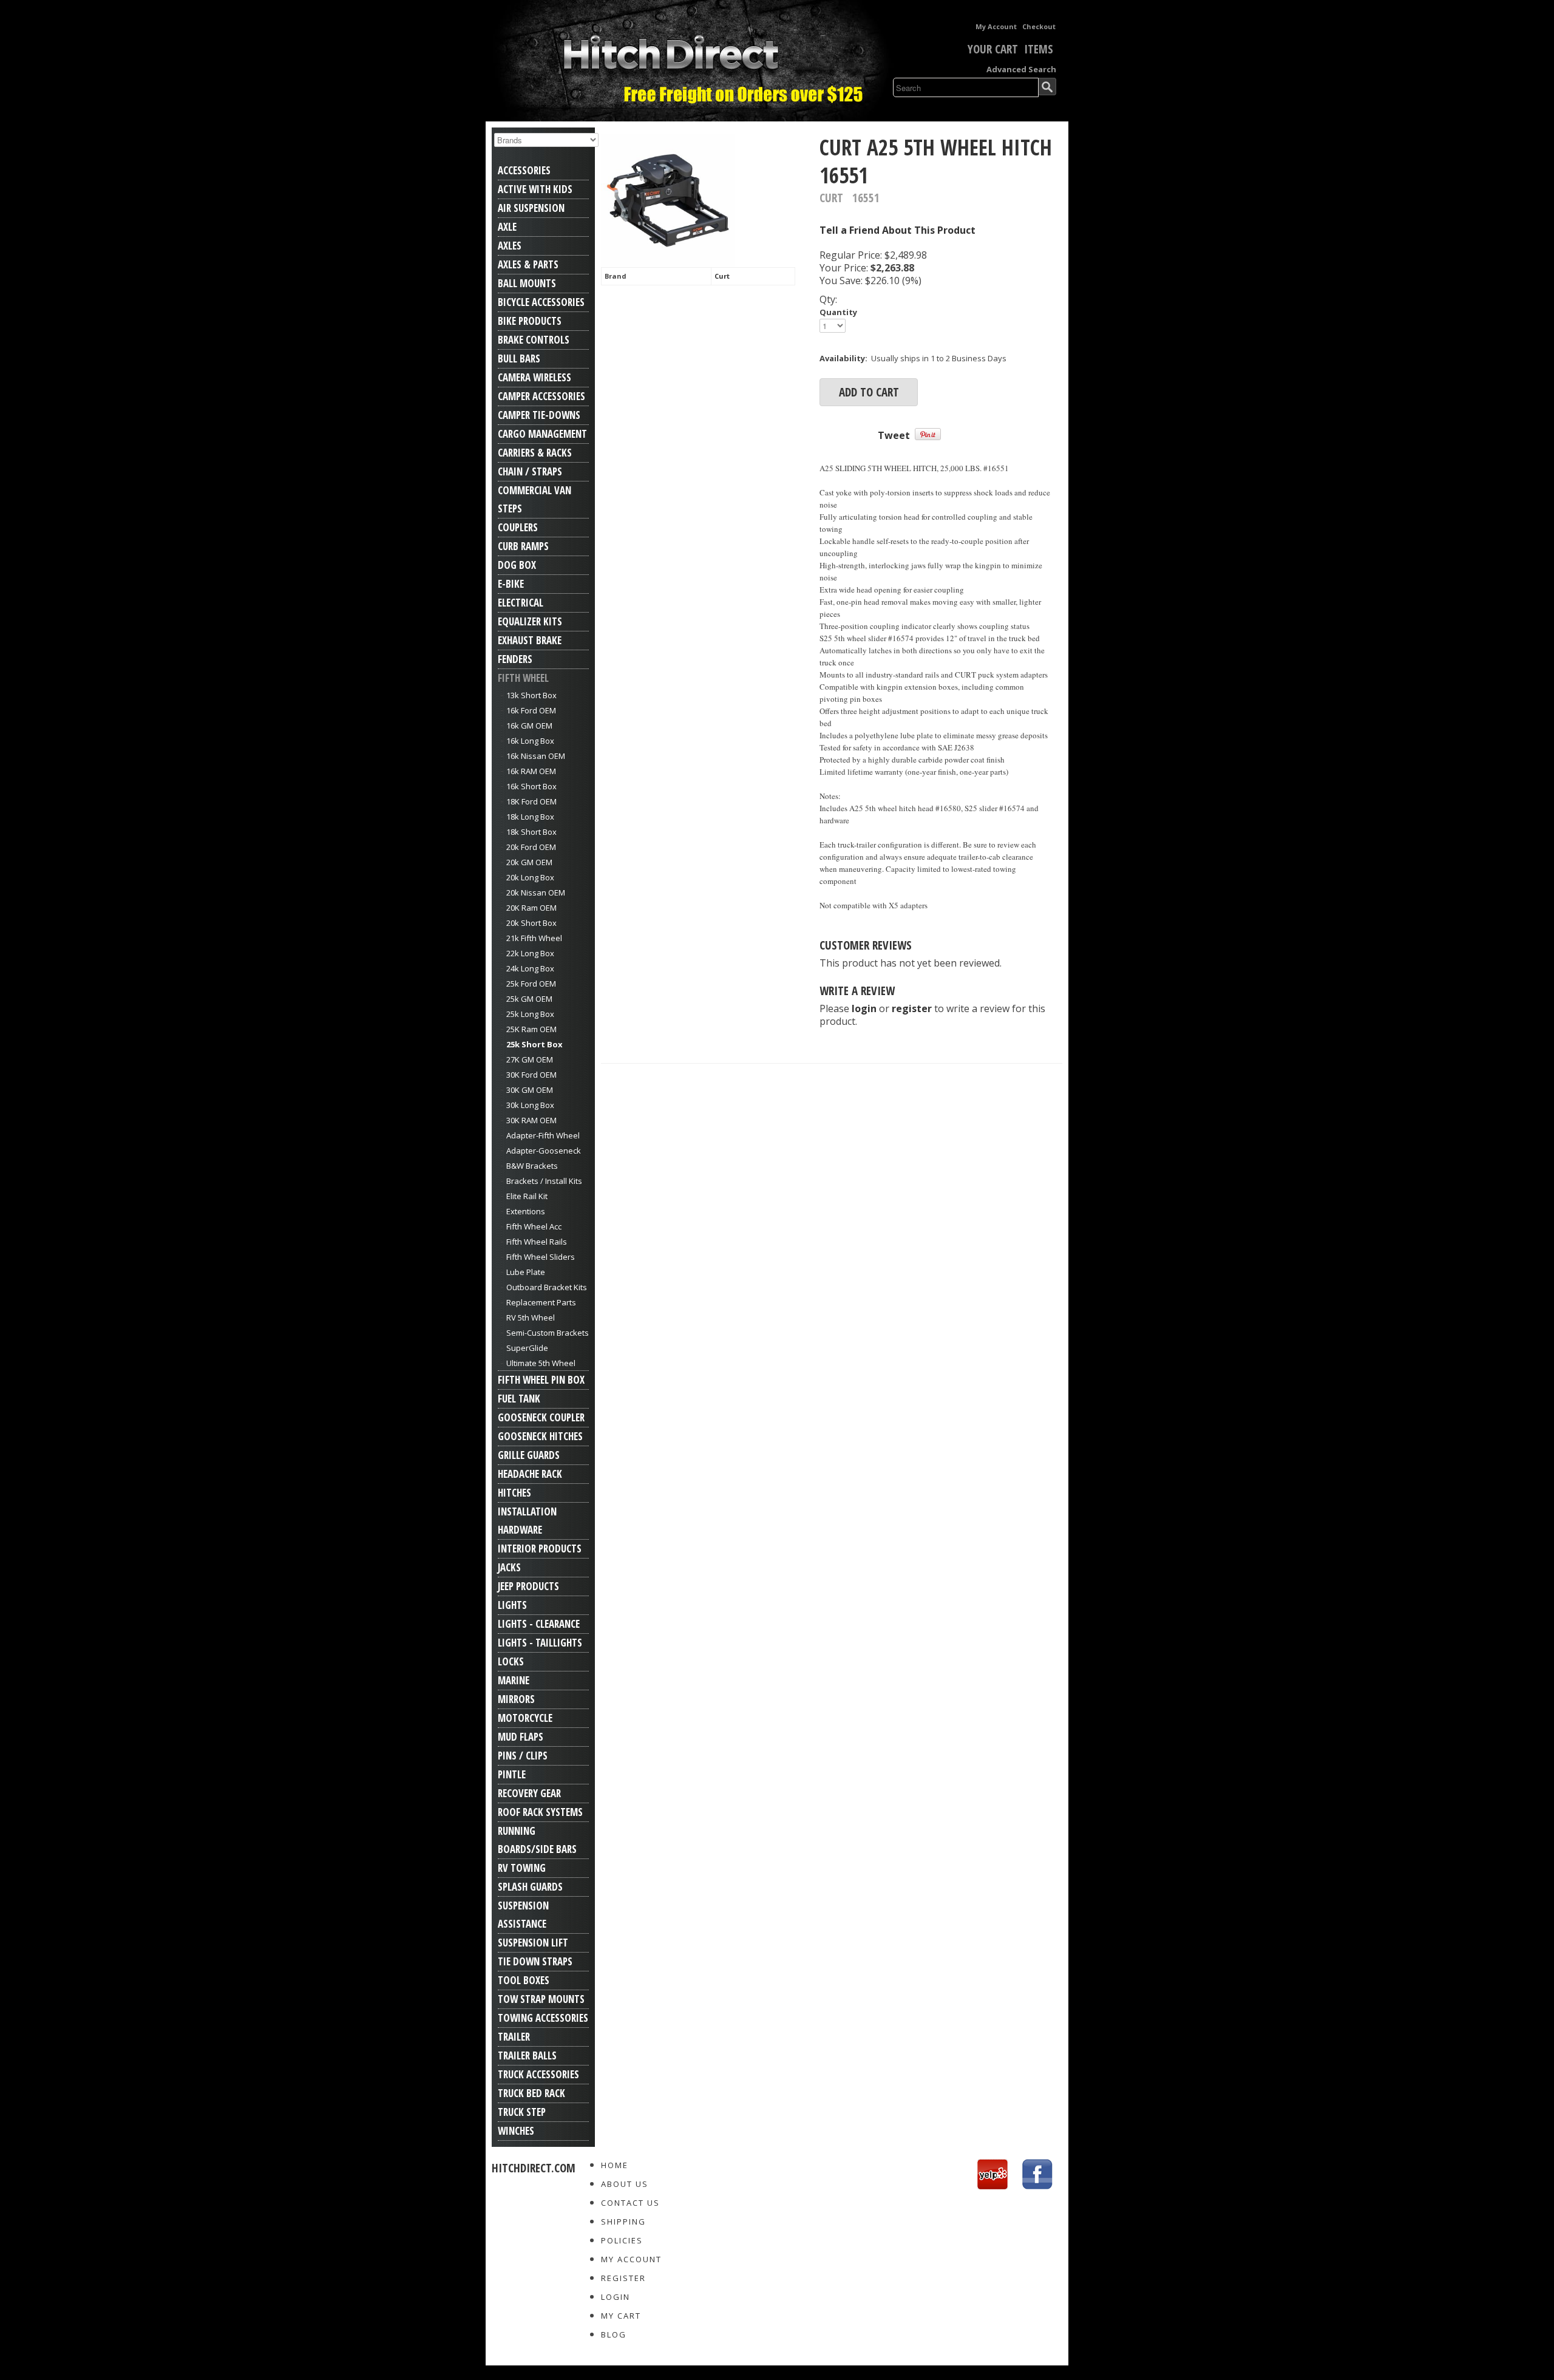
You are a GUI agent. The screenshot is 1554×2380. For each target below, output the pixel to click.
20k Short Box (531, 923)
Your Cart (993, 49)
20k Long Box (530, 877)
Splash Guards (530, 1887)
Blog (614, 2334)
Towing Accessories (543, 2018)
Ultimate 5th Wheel (541, 1363)
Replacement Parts (541, 1302)
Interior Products (540, 1549)
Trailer (514, 2037)
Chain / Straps (530, 471)
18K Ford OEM (531, 801)
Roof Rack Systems (540, 1812)
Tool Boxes (524, 1980)
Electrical (521, 603)
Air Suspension (531, 208)
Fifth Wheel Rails (537, 1242)
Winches (516, 2131)
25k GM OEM (529, 999)
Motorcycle (525, 1718)
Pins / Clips (523, 1756)
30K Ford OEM (531, 1075)
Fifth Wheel (523, 678)
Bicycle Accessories (541, 302)
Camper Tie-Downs (539, 415)
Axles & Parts (528, 264)
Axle (507, 227)
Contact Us (630, 2203)
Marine (514, 1680)
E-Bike (511, 584)
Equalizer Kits (530, 621)
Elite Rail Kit (527, 1196)
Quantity (838, 312)
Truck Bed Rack (531, 2093)
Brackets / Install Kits (544, 1181)
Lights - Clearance (539, 1624)
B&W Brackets (532, 1166)
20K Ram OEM (531, 908)
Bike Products (530, 321)
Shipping (623, 2222)
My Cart (621, 2316)
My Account (996, 26)
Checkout (1039, 26)
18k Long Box (530, 817)
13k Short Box (531, 695)
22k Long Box (530, 953)
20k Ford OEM (531, 847)
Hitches (514, 1493)
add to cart (869, 392)
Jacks (509, 1567)
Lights (512, 1605)
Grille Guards (529, 1455)
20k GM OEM (529, 862)
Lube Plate (526, 1272)
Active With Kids (535, 189)
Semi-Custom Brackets (548, 1333)
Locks (511, 1661)
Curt (722, 276)
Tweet (894, 435)
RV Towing (522, 1868)
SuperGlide (527, 1348)
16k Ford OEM (531, 710)
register (912, 1008)
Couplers (518, 527)
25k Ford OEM (531, 984)
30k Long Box (530, 1105)
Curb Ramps (523, 546)
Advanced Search (1021, 69)
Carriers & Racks (535, 453)
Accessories (524, 170)
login (864, 1008)
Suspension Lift (533, 1943)
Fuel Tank (519, 1399)
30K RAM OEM (531, 1120)
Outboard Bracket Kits (547, 1287)
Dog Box (517, 565)
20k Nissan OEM (536, 892)
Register (623, 2278)
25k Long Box (530, 1014)
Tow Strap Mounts (541, 1999)
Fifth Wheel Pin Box (541, 1380)
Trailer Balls (527, 2055)
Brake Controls (534, 340)
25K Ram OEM (531, 1029)
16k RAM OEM (531, 771)
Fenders (515, 659)
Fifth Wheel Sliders (541, 1257)
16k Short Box (531, 786)
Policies (622, 2240)
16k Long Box (530, 741)
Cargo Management (542, 434)
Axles (510, 246)
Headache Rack (530, 1474)
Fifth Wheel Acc (534, 1226)
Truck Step (522, 2112)
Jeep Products (528, 1586)
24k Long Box (530, 968)
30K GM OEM (530, 1090)
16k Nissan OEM (536, 756)
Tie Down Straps (535, 1961)
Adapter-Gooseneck (544, 1151)
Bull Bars (519, 359)
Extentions (526, 1211)
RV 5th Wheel (531, 1317)
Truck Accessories (538, 2074)
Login (616, 2297)
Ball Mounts (527, 283)
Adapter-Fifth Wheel (543, 1135)
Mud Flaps (521, 1737)
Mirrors (516, 1699)
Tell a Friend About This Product (897, 230)
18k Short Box (531, 832)
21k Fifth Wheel (534, 938)
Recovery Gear (529, 1793)
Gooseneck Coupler (541, 1417)
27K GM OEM (530, 1059)
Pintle (512, 1774)
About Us (625, 2184)
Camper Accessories (541, 396)
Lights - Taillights (540, 1643)
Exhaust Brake (530, 640)
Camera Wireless (534, 377)
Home (615, 2165)
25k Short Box (534, 1044)
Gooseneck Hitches (540, 1436)
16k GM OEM (529, 726)
